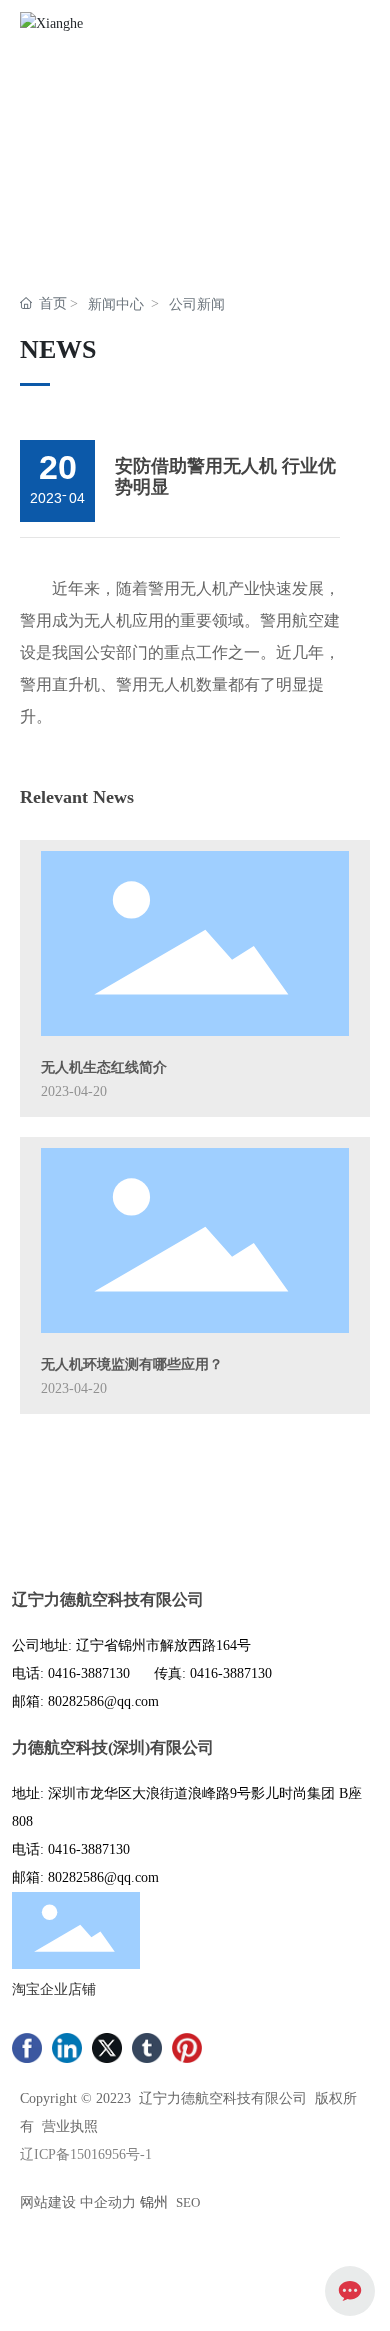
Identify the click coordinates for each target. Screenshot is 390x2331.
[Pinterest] (187, 2048)
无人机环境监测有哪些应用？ (132, 1364)
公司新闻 (197, 304)
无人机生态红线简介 (104, 1067)
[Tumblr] (147, 2048)
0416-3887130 (89, 1673)
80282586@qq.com (103, 1701)
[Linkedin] (67, 2048)
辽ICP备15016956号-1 (86, 2154)
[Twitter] (107, 2048)
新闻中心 (116, 304)
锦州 (154, 2202)
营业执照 (70, 2126)
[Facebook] (27, 2048)
